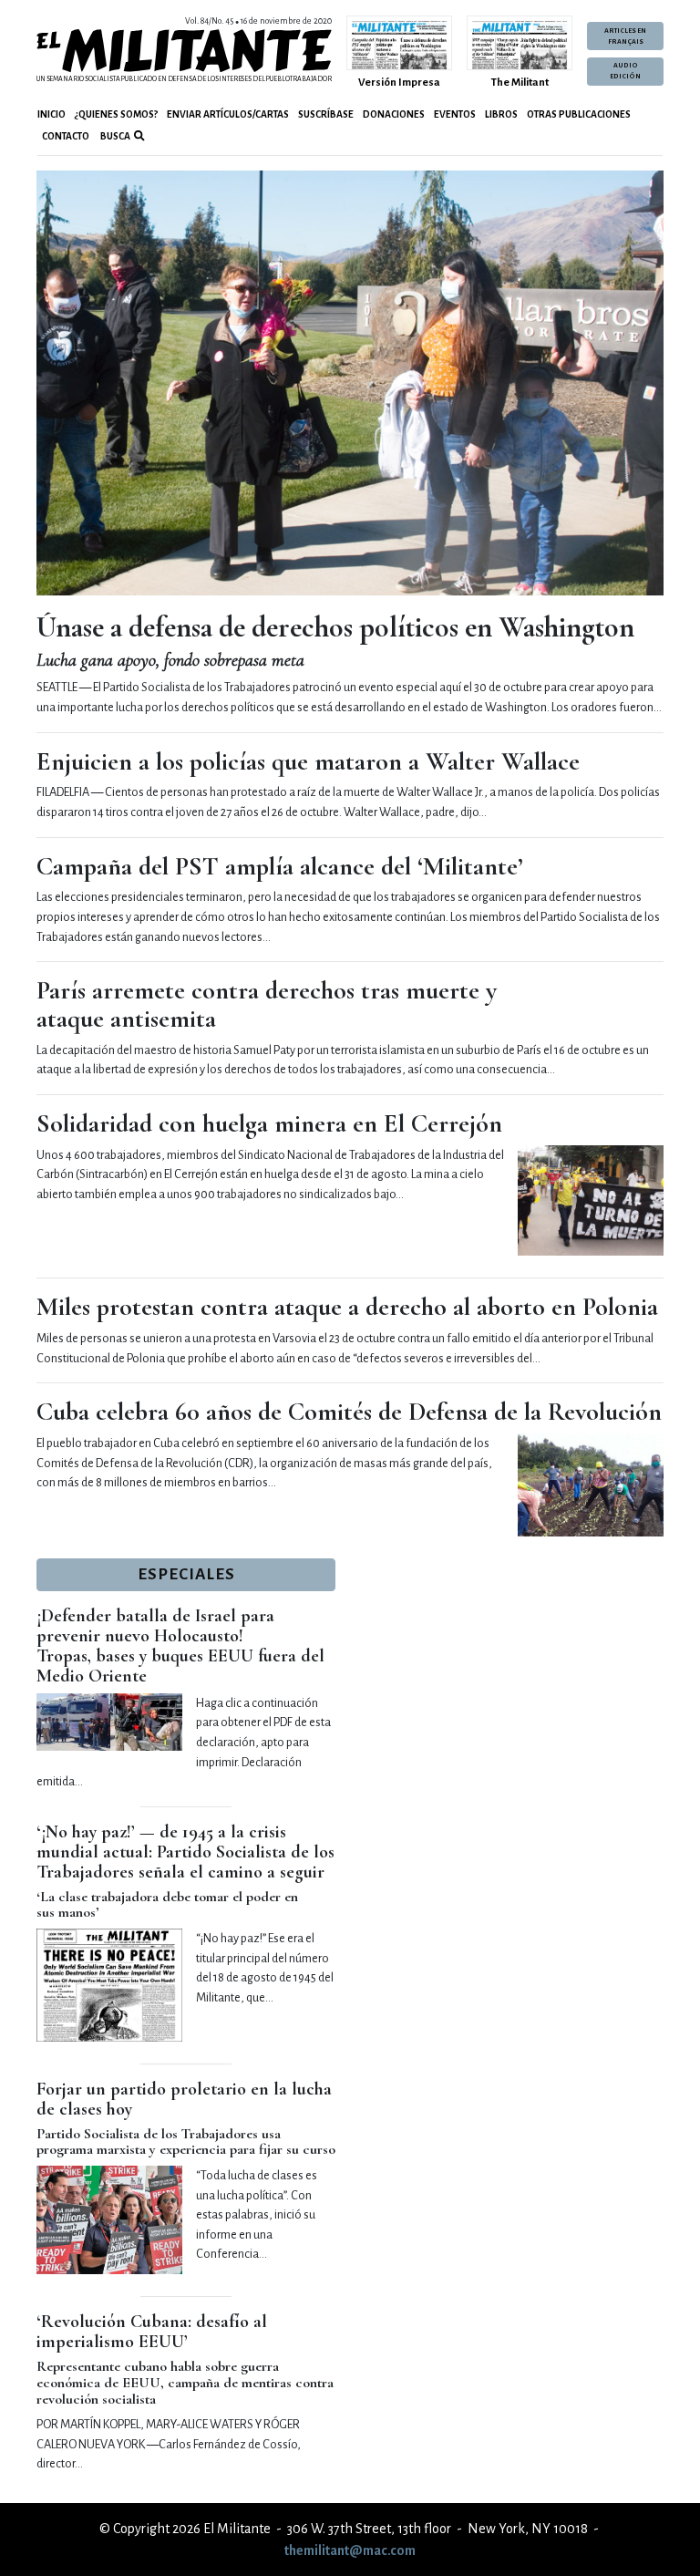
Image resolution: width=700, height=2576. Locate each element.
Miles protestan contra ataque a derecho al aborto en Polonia (347, 1307)
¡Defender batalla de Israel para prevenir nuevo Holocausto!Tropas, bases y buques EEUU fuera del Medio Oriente (180, 1646)
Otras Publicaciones (579, 114)
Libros (501, 114)
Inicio (51, 114)
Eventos (455, 114)
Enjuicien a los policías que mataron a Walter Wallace (308, 761)
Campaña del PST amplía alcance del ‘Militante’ (280, 866)
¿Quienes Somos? (116, 114)
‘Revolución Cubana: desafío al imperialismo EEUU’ (152, 2332)
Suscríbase (326, 114)
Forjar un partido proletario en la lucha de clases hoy (184, 2099)
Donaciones (394, 114)
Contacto (66, 136)
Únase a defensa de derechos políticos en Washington (335, 627)
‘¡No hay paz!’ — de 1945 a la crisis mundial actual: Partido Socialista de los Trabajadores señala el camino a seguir (185, 1852)
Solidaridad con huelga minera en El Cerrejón (269, 1123)
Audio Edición (625, 71)
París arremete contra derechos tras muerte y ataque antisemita (267, 1004)
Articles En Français (625, 36)
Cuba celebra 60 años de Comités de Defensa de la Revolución (349, 1412)
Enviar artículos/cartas (228, 114)
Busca (114, 136)
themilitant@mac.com (350, 2550)
